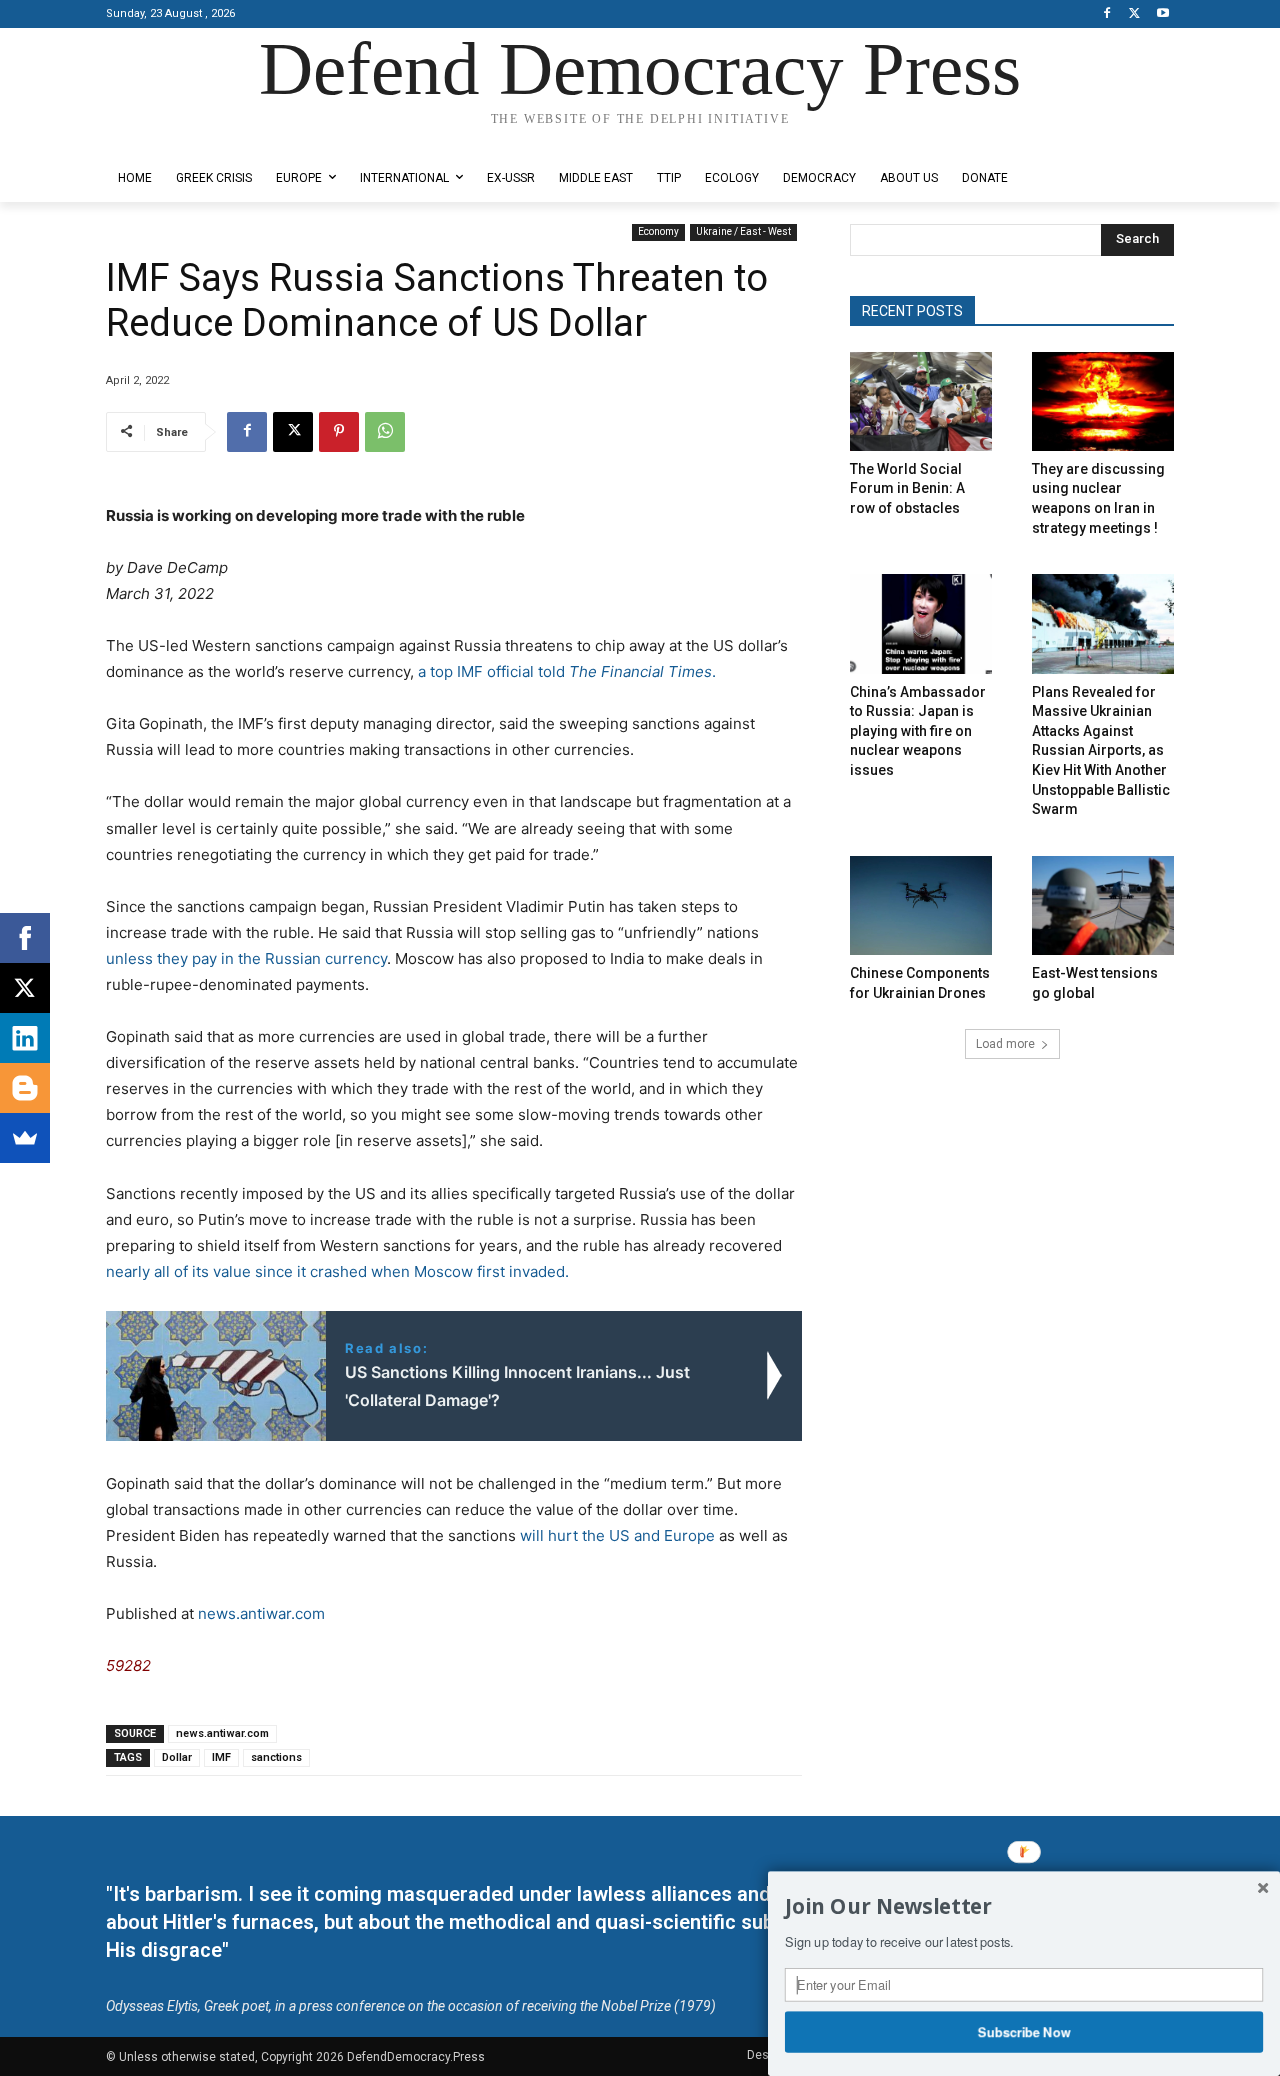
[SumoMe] (25, 1138)
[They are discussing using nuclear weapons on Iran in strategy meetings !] (1103, 401)
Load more (1005, 1044)
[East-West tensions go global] (1103, 905)
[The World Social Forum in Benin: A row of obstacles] (921, 401)
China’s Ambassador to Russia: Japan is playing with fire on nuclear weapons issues (918, 731)
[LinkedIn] (25, 1038)
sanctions (276, 1757)
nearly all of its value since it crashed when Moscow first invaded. (337, 1271)
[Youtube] (1162, 14)
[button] (1024, 1907)
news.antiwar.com (261, 1613)
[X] (1134, 14)
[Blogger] (25, 1088)
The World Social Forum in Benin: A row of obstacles (907, 488)
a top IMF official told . (567, 671)
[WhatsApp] (385, 432)
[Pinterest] (339, 432)
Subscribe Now (1024, 2031)
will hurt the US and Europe (619, 1535)
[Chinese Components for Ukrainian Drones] (921, 905)
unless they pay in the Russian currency (246, 958)
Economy (658, 231)
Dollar (177, 1757)
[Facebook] (1107, 14)
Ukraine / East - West (743, 231)
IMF (221, 1757)
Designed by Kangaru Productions (184, 138)
